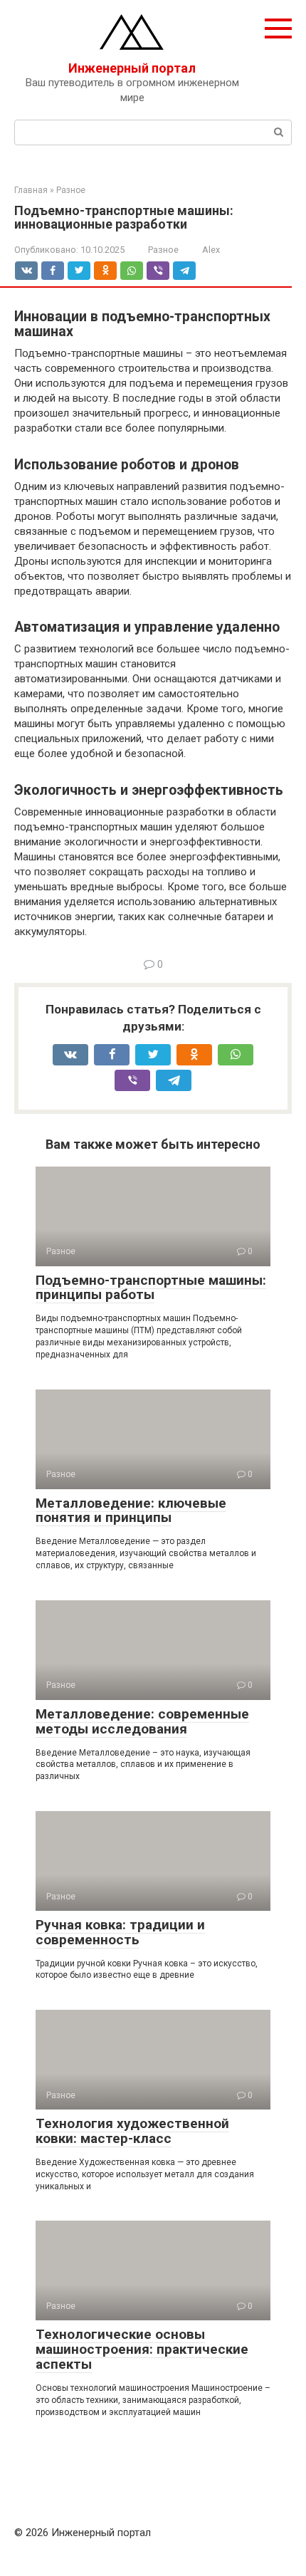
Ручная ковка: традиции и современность (120, 1932)
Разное (163, 250)
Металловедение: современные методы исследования (142, 1721)
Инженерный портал (132, 68)
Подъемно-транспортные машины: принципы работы (151, 1288)
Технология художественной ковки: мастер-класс (132, 2131)
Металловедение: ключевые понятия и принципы (131, 1511)
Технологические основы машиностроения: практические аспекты (142, 2349)
